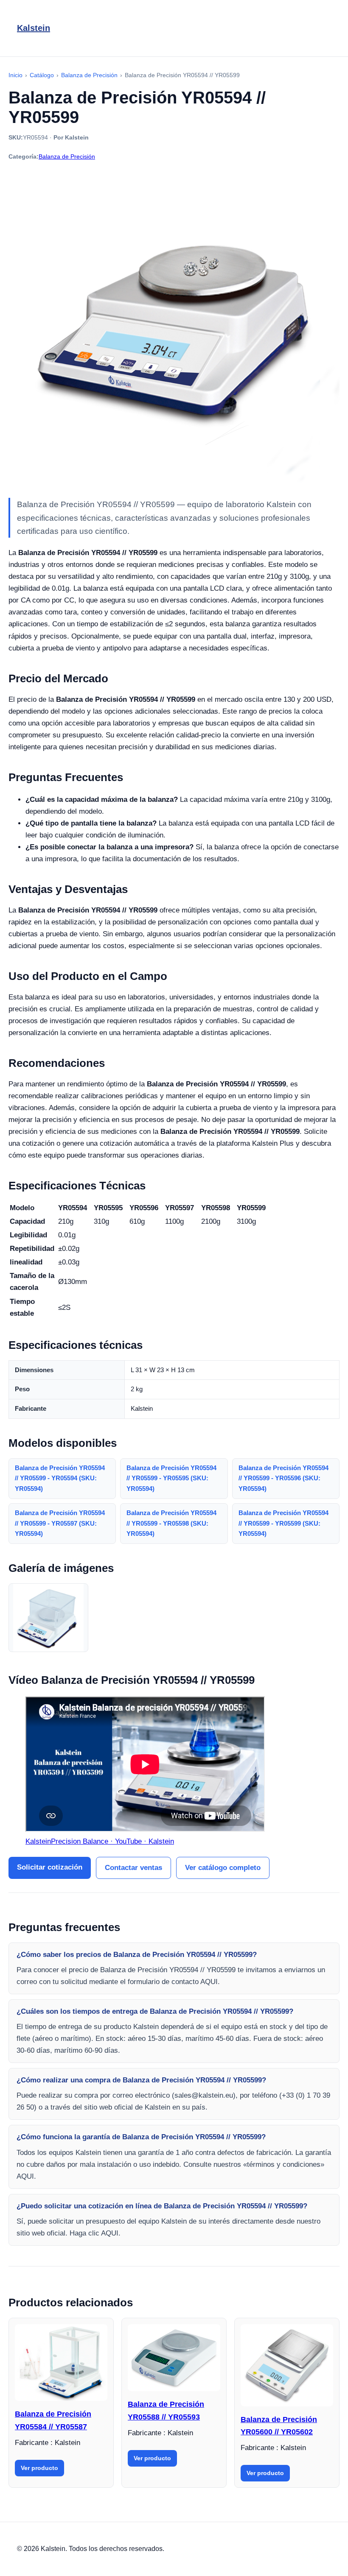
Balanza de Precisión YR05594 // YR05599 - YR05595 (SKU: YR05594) (171, 1478)
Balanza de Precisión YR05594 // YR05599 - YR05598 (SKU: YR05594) (171, 1523)
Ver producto (39, 2468)
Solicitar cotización (50, 1867)
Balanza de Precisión (67, 156)
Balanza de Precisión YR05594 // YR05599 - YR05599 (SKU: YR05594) (283, 1523)
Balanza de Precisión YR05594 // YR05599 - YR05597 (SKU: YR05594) (60, 1523)
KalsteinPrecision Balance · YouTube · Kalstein (100, 1841)
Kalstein (34, 28)
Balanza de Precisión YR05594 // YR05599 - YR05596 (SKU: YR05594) (283, 1478)
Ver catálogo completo (223, 1868)
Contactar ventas (133, 1868)
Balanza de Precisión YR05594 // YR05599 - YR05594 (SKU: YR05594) (60, 1478)
